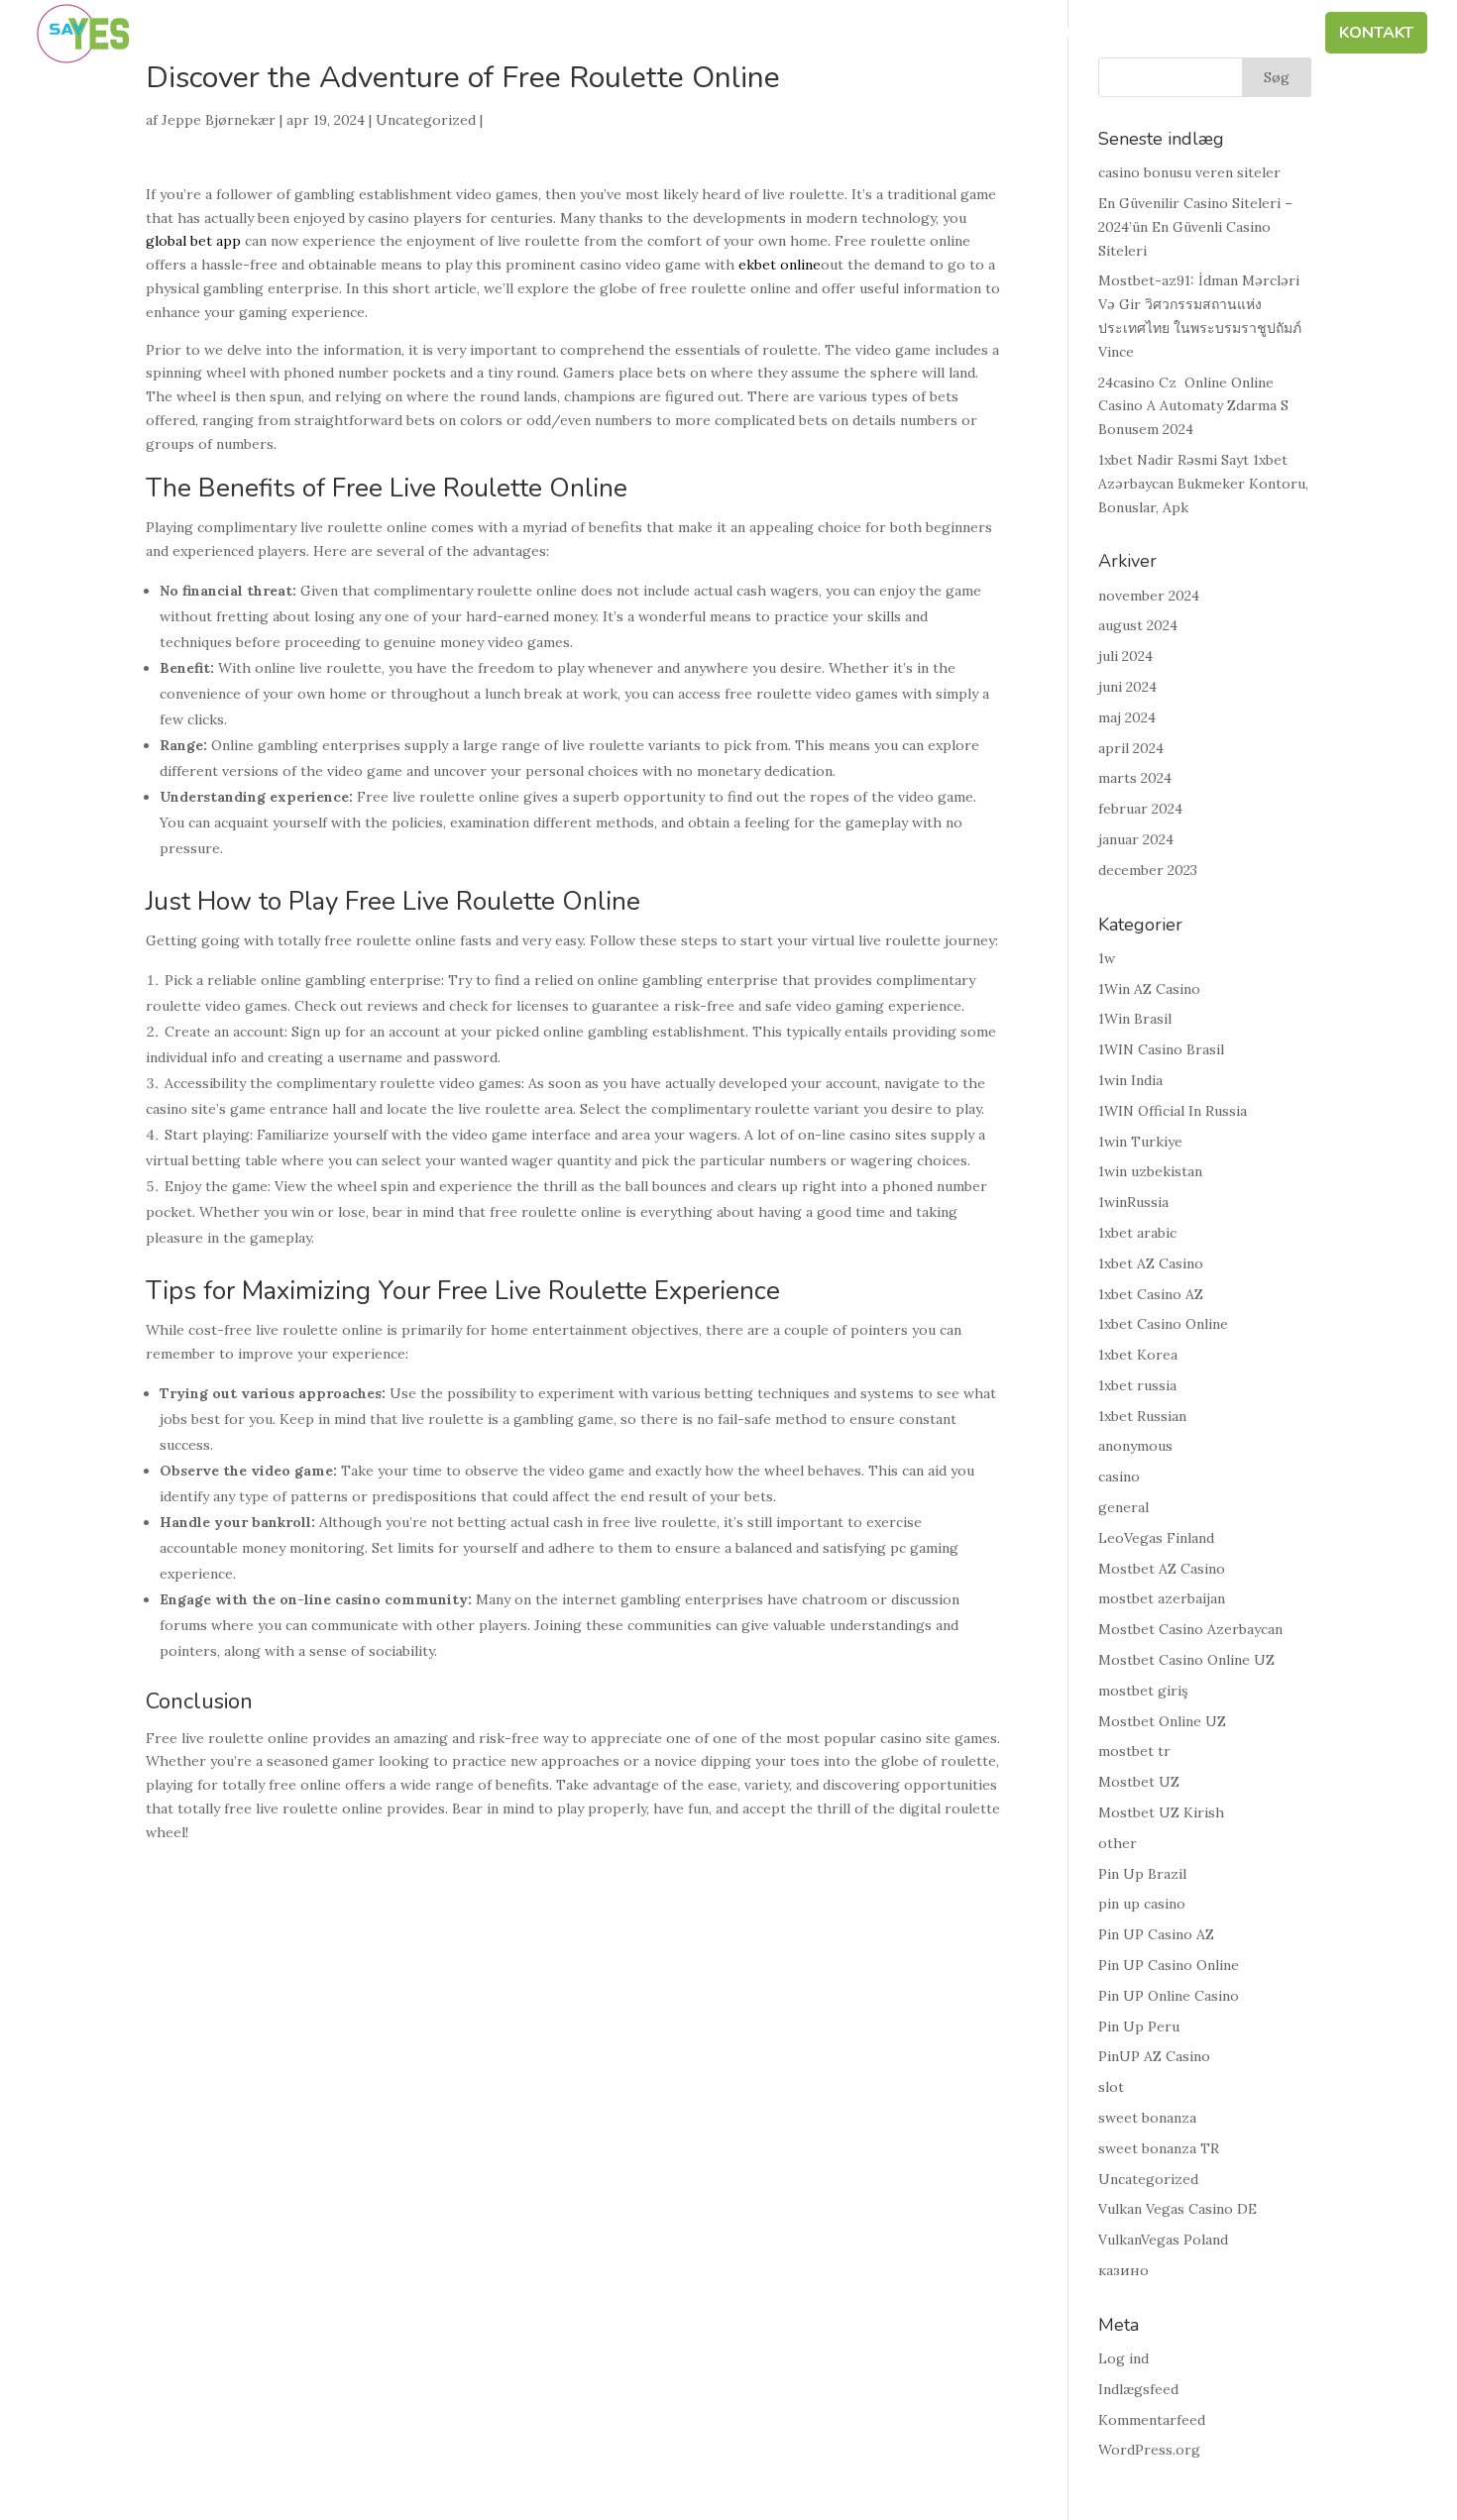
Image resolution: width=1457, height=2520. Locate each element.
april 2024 (1131, 748)
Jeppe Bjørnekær (219, 120)
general (1123, 1507)
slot (1111, 2087)
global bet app (193, 241)
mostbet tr (1134, 1751)
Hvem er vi (754, 35)
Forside (651, 35)
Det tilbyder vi (1074, 35)
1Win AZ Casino (1149, 989)
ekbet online (780, 265)
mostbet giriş (1143, 1691)
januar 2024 (1136, 839)
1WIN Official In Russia (1173, 1111)
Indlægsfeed (1138, 2389)
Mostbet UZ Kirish (1161, 1812)
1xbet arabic (1137, 1233)
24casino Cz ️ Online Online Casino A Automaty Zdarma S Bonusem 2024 (1193, 406)
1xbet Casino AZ (1151, 1294)
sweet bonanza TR (1159, 2148)
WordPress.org (1149, 2450)
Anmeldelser (1242, 35)
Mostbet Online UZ (1162, 1721)
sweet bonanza (1147, 2118)
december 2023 (1148, 870)
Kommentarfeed (1152, 2420)
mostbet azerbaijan (1162, 1598)
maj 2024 (1127, 717)
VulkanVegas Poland (1163, 2240)
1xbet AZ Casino (1151, 1263)
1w (1107, 958)
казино (1123, 2270)
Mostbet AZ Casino (1162, 1569)
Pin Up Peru (1139, 2027)
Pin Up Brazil (1142, 1874)
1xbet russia (1137, 1385)
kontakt (1376, 35)
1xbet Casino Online (1163, 1324)
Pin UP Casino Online (1169, 1965)
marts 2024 (1135, 778)
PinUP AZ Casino (1154, 2056)
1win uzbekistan (1150, 1171)
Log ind (1123, 2358)
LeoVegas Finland (1156, 1538)
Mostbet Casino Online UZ (1186, 1660)
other (1118, 1843)
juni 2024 (1127, 687)
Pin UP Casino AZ (1156, 1934)
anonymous (1135, 1446)
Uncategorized (426, 120)
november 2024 (1149, 596)
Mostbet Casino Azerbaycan (1190, 1629)
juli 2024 (1125, 656)
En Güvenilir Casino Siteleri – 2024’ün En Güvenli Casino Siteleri (1195, 227)
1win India (1130, 1080)
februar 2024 (1140, 809)
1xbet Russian (1142, 1416)
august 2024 (1138, 625)
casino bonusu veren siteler (1189, 172)
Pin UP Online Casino (1169, 1996)
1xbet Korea (1138, 1355)
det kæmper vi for (903, 35)
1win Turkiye (1140, 1142)
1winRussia (1133, 1202)
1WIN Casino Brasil (1161, 1049)
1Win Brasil (1135, 1019)
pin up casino (1142, 1904)
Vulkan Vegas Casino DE (1177, 2209)
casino (1119, 1477)
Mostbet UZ (1139, 1782)
